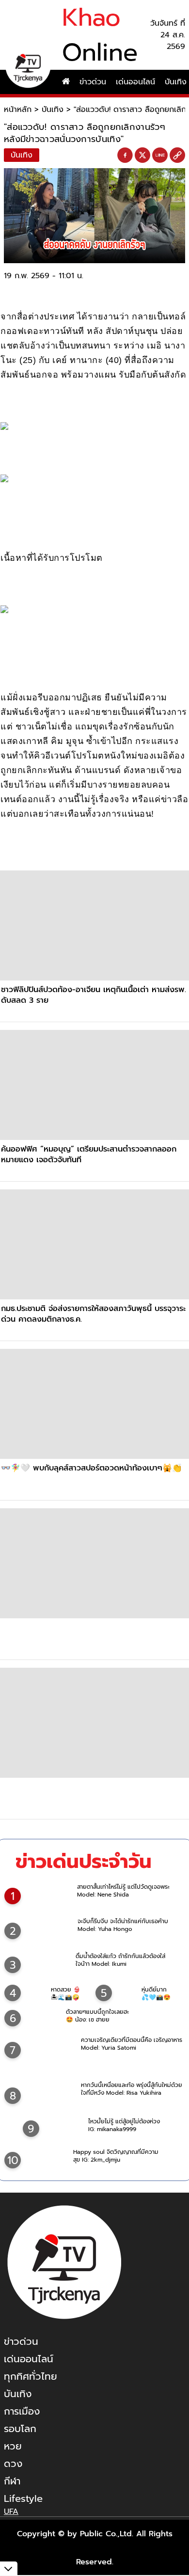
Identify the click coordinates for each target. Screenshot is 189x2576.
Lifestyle (23, 2498)
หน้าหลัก (18, 110)
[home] (66, 82)
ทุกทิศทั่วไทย (31, 2376)
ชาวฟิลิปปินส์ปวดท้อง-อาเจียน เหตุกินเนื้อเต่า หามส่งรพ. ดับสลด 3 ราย (94, 995)
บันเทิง (53, 110)
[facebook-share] (125, 156)
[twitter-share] (142, 155)
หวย (13, 2446)
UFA (11, 2512)
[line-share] (160, 156)
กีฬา (12, 2481)
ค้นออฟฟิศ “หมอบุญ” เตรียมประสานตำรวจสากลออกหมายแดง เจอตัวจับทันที (89, 1154)
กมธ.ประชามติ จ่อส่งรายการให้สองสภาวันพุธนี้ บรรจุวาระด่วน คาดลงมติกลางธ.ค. (93, 1314)
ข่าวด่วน (93, 82)
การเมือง (22, 2411)
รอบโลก (20, 2429)
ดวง (13, 2464)
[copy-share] (177, 156)
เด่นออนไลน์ (135, 82)
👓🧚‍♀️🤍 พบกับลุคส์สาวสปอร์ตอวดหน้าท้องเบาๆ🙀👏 (91, 1468)
